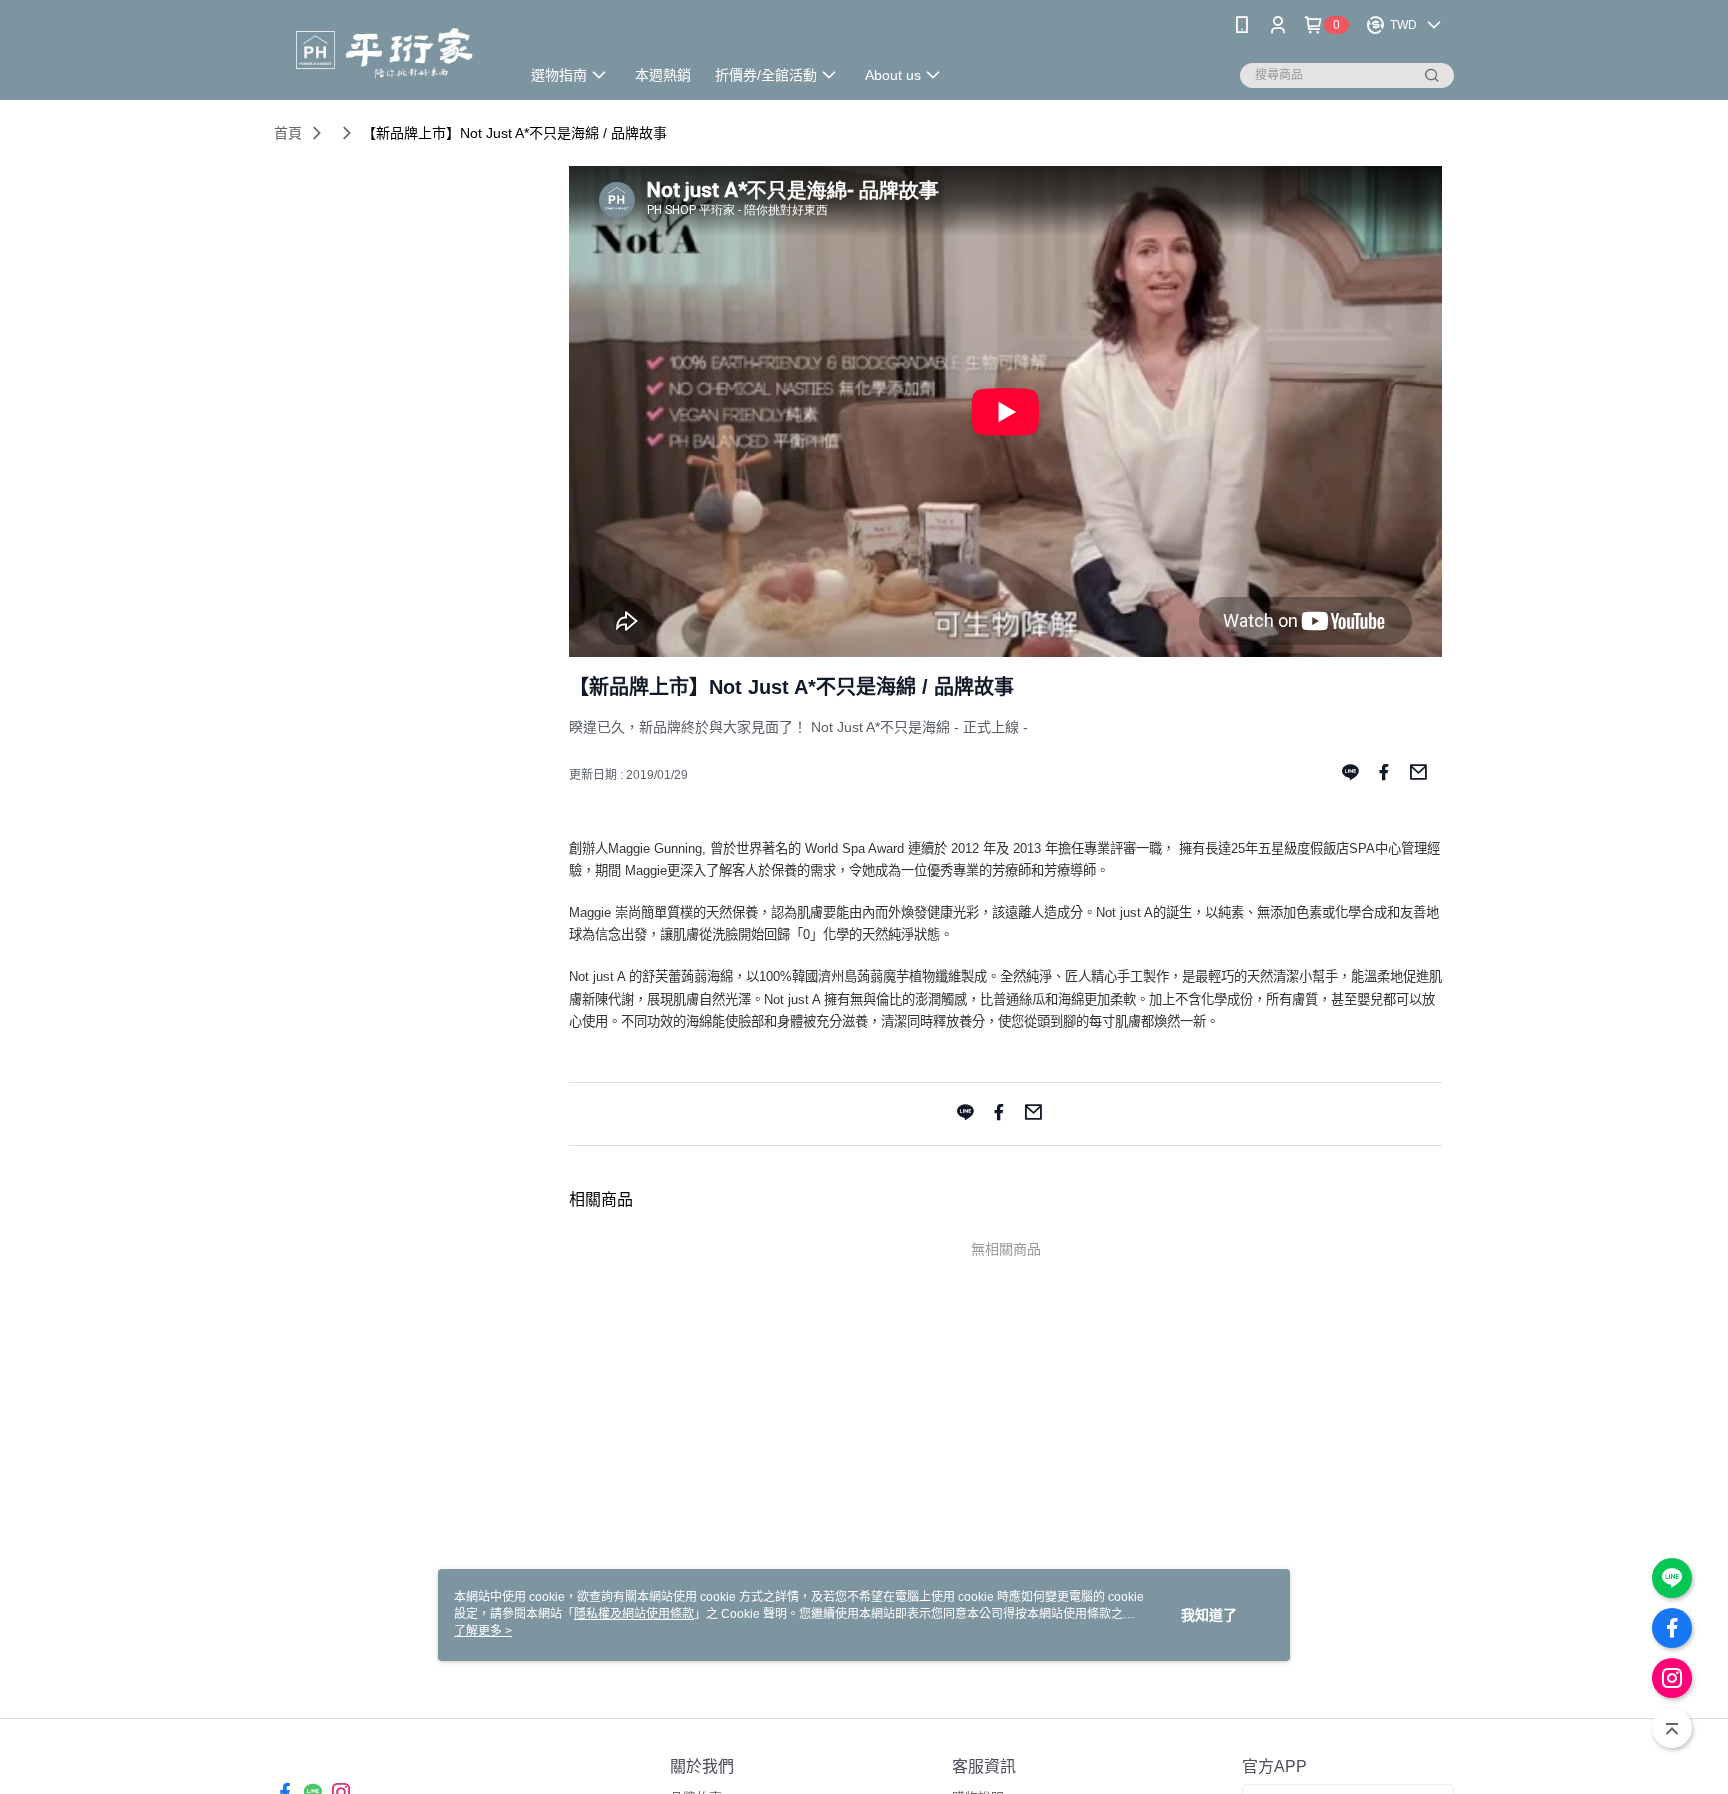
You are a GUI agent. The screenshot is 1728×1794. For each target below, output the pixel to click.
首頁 (288, 133)
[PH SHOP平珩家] (385, 52)
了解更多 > (483, 1631)
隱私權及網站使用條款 (634, 1614)
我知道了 (1209, 1615)
